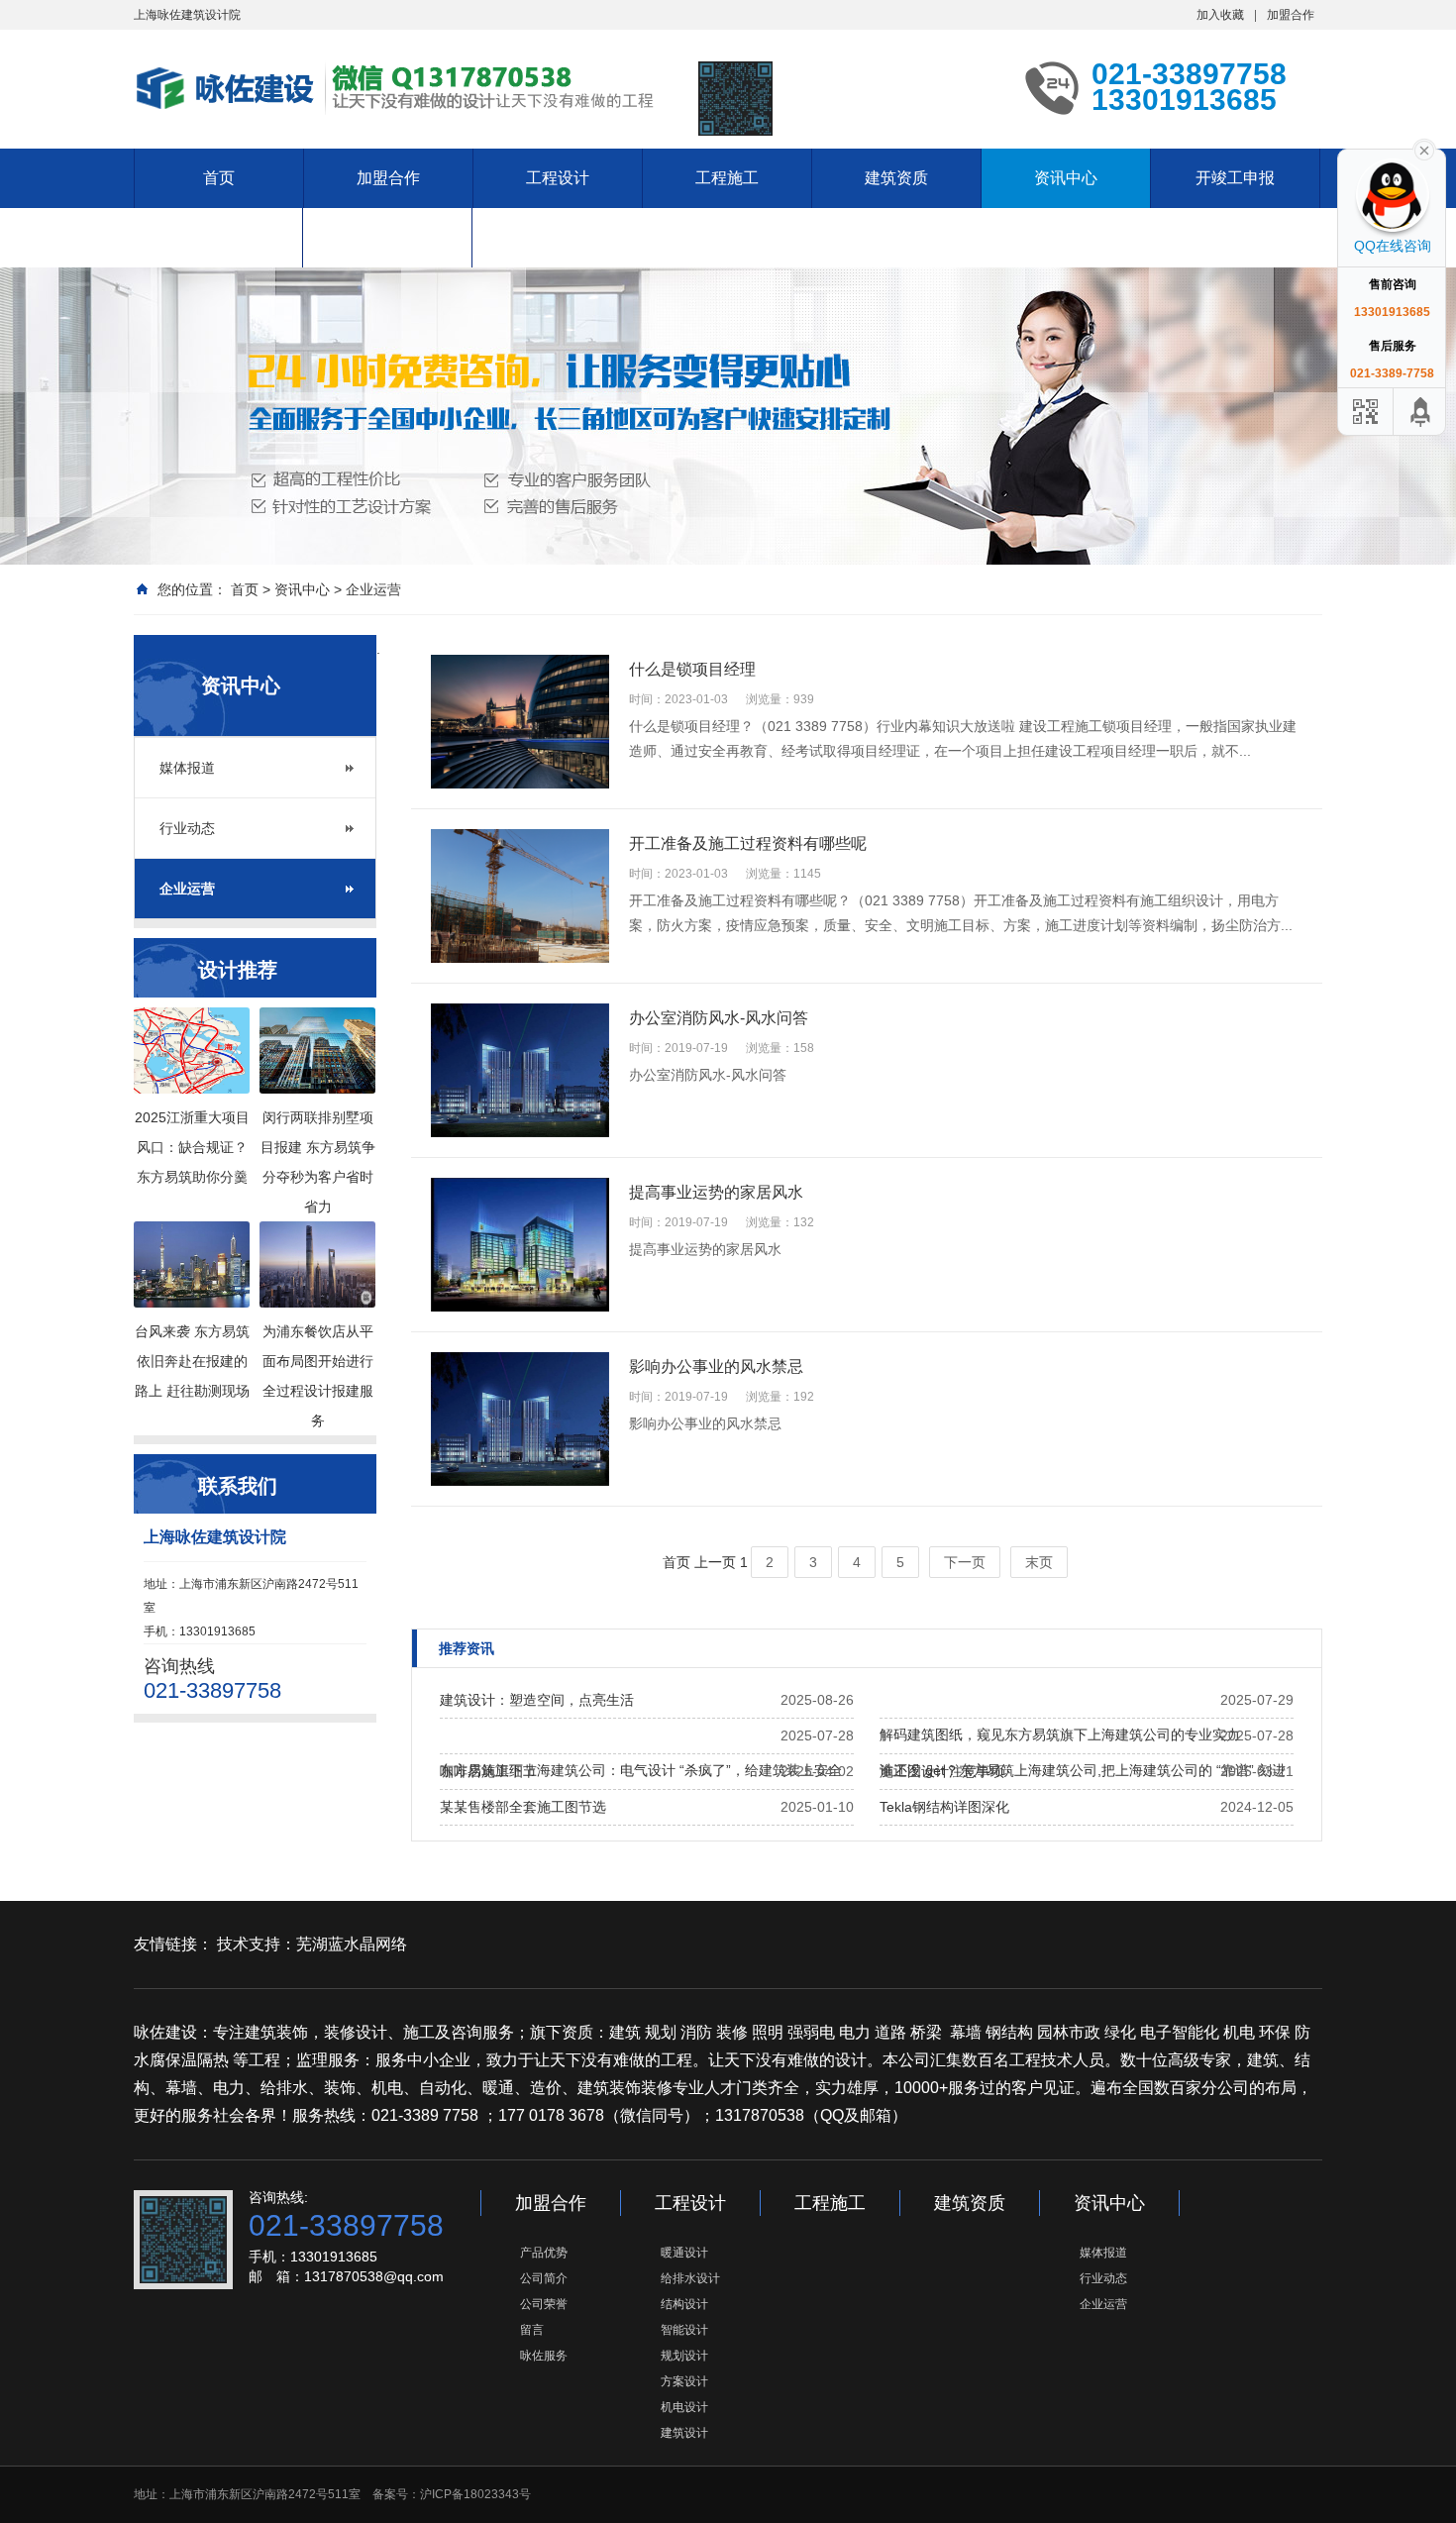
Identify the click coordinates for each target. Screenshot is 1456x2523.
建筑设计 (684, 2433)
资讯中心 (1066, 178)
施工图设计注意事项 (942, 1771)
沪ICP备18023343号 (475, 2494)
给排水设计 (690, 2278)
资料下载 (387, 237)
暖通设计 (684, 2253)
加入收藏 (1220, 15)
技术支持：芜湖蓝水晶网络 (312, 1944)
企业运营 (373, 589)
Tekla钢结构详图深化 (944, 1807)
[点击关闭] (1424, 149)
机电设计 (684, 2407)
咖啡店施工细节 (488, 1771)
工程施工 (727, 178)
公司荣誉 (544, 2304)
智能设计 (684, 2330)
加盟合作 (1291, 15)
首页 (219, 178)
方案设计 (684, 2381)
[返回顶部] (1421, 412)
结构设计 (684, 2304)
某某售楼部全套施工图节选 (523, 1807)
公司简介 (544, 2278)
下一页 (965, 1562)
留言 (532, 2330)
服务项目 (218, 237)
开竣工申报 (1235, 178)
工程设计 (558, 178)
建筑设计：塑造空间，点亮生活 (537, 1700)
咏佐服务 (544, 2356)
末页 (1039, 1562)
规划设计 (684, 2356)
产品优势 (544, 2253)
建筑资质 (896, 178)
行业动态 (187, 828)
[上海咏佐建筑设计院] (401, 87)
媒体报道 (187, 768)
